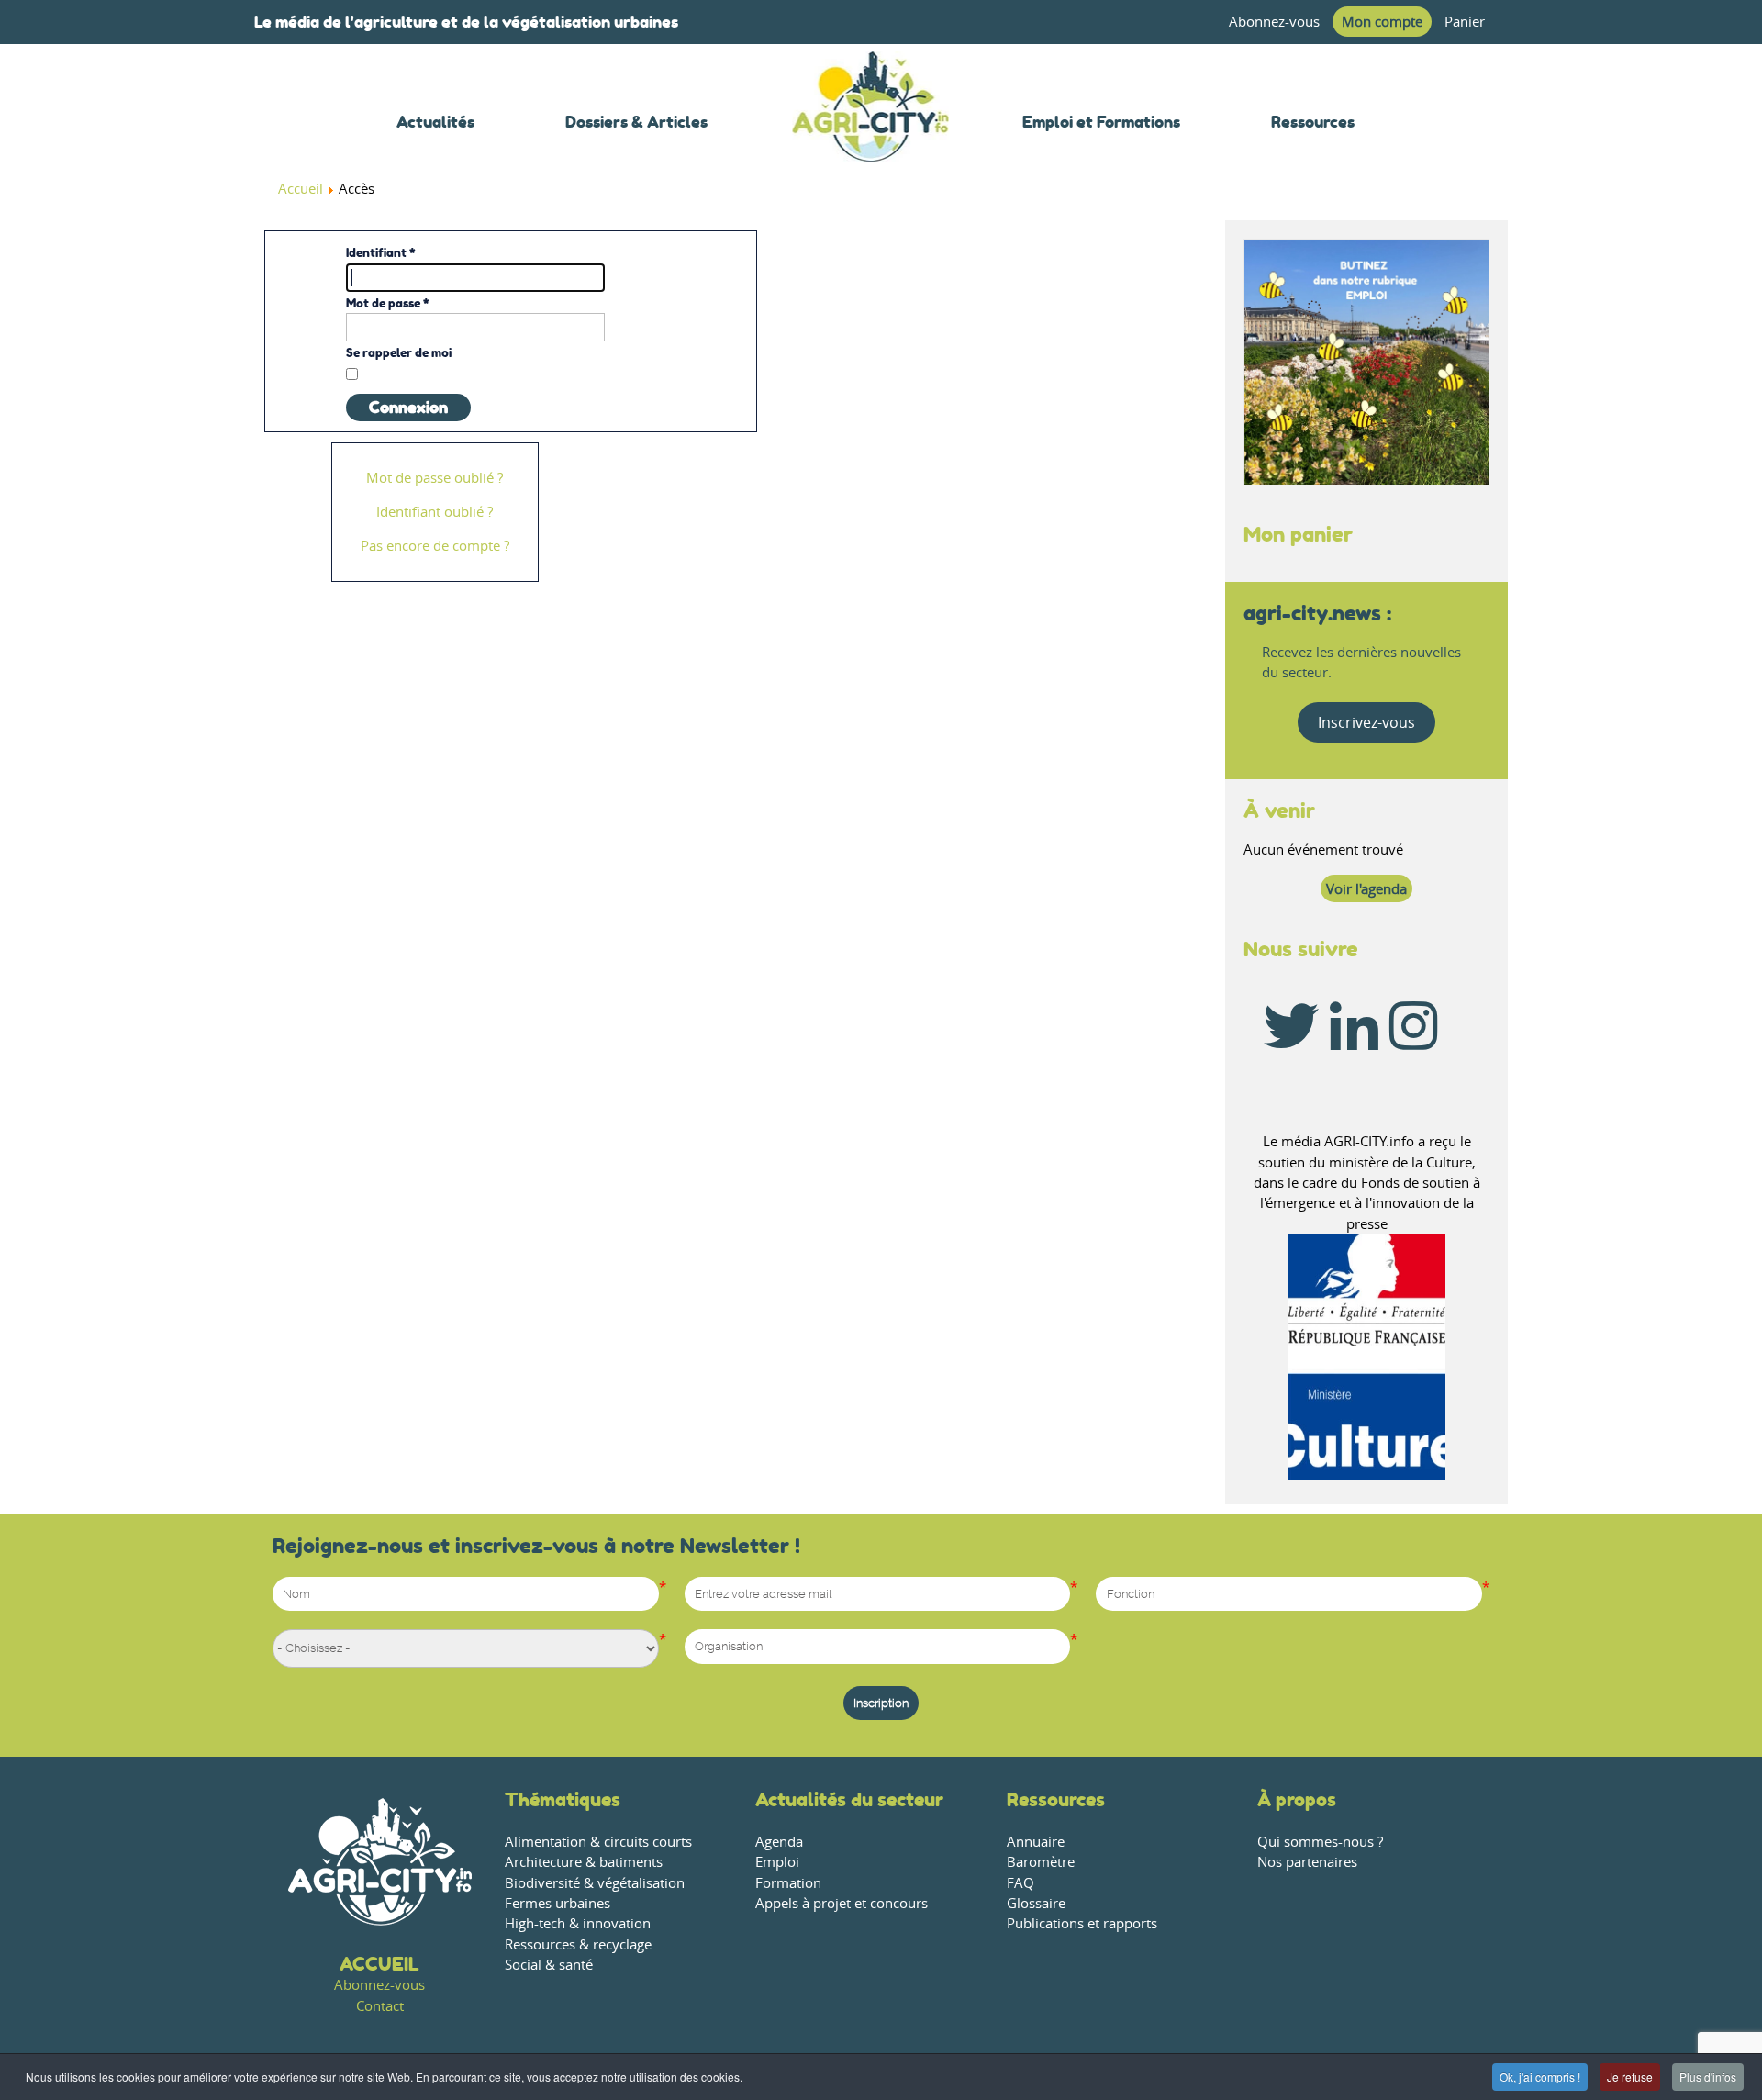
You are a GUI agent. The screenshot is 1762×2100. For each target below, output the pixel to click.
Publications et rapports (1082, 1923)
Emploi (777, 1862)
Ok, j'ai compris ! (1540, 2077)
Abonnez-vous (1274, 22)
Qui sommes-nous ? (1320, 1842)
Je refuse (1630, 2077)
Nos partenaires (1307, 1862)
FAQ (1020, 1883)
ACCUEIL (379, 1964)
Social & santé (549, 1965)
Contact (380, 2006)
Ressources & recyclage (578, 1944)
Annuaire (1036, 1842)
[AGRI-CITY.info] (871, 137)
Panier (1465, 22)
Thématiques (563, 1799)
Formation (788, 1883)
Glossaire (1036, 1903)
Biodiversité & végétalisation (595, 1883)
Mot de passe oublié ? (435, 478)
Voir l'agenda (1366, 889)
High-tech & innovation (578, 1923)
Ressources (1056, 1799)
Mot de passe (388, 303)
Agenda (779, 1842)
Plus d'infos (1708, 2077)
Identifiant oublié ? (435, 512)
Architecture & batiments (584, 1862)
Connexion (408, 408)
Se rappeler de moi (399, 352)
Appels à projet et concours (842, 1903)
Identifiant (381, 252)
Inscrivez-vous (1366, 722)
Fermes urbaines (558, 1903)
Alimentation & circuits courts (598, 1842)
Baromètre (1041, 1862)
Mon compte (1382, 22)
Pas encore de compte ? (435, 546)
